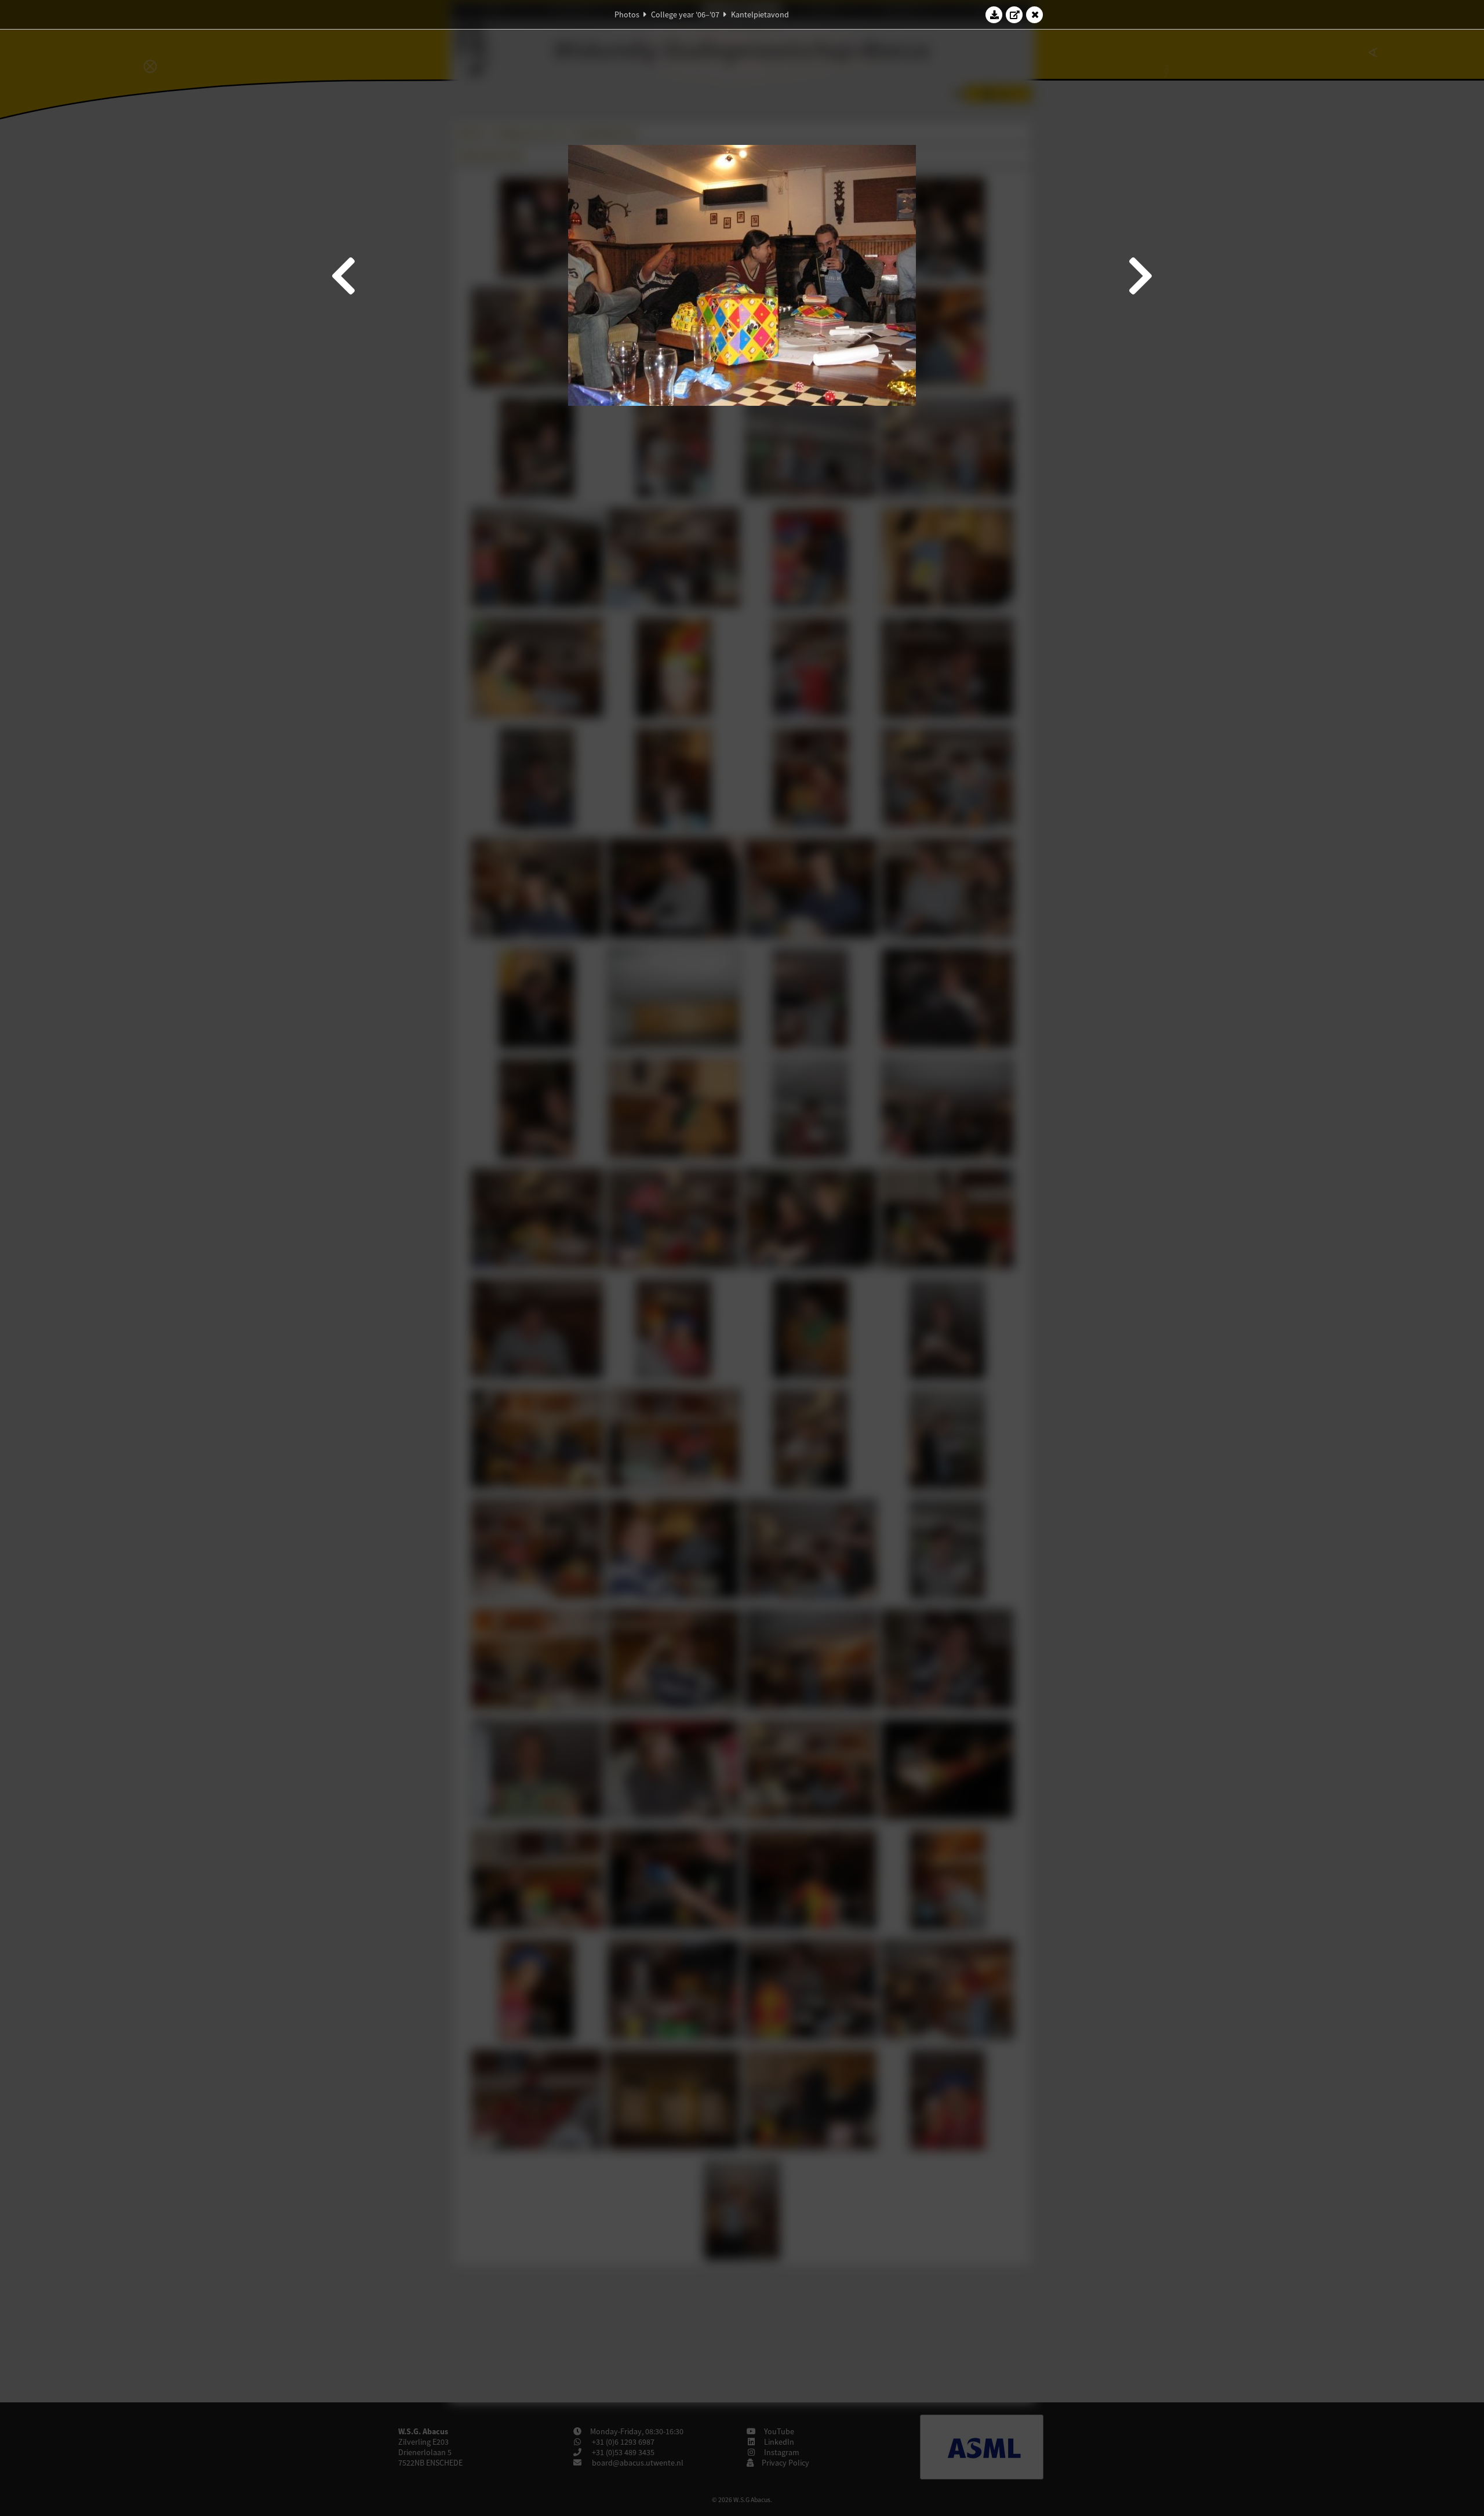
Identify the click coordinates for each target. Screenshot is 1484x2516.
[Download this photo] (994, 14)
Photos (627, 14)
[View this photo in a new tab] (1014, 14)
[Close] (1035, 14)
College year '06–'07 (685, 14)
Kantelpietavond (760, 14)
